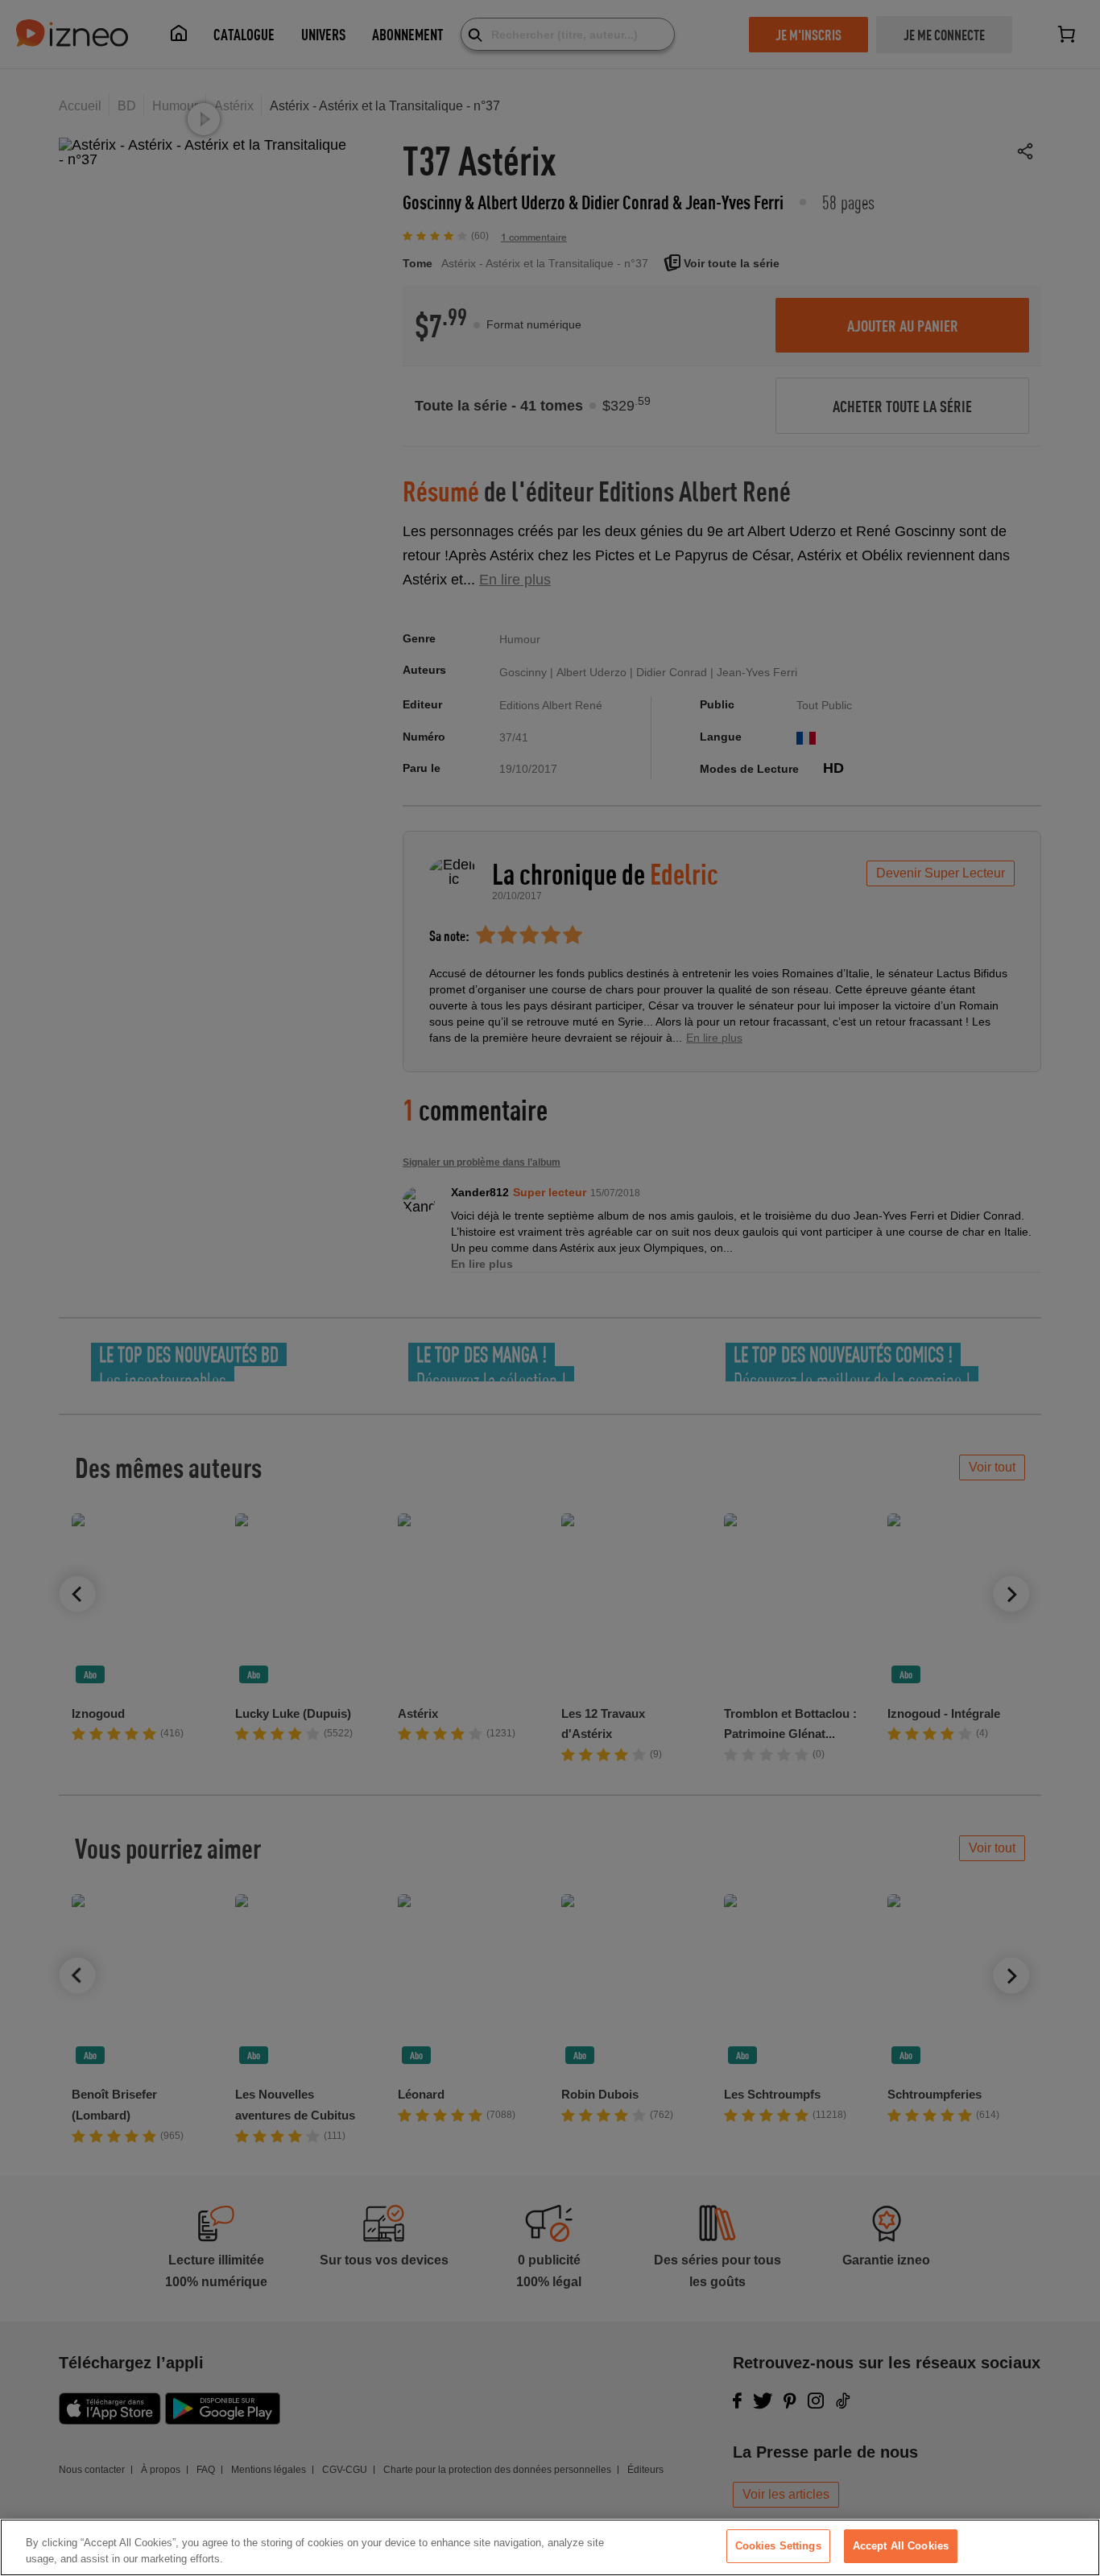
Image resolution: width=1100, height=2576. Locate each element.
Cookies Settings (778, 2546)
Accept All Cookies (901, 2546)
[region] (550, 2547)
